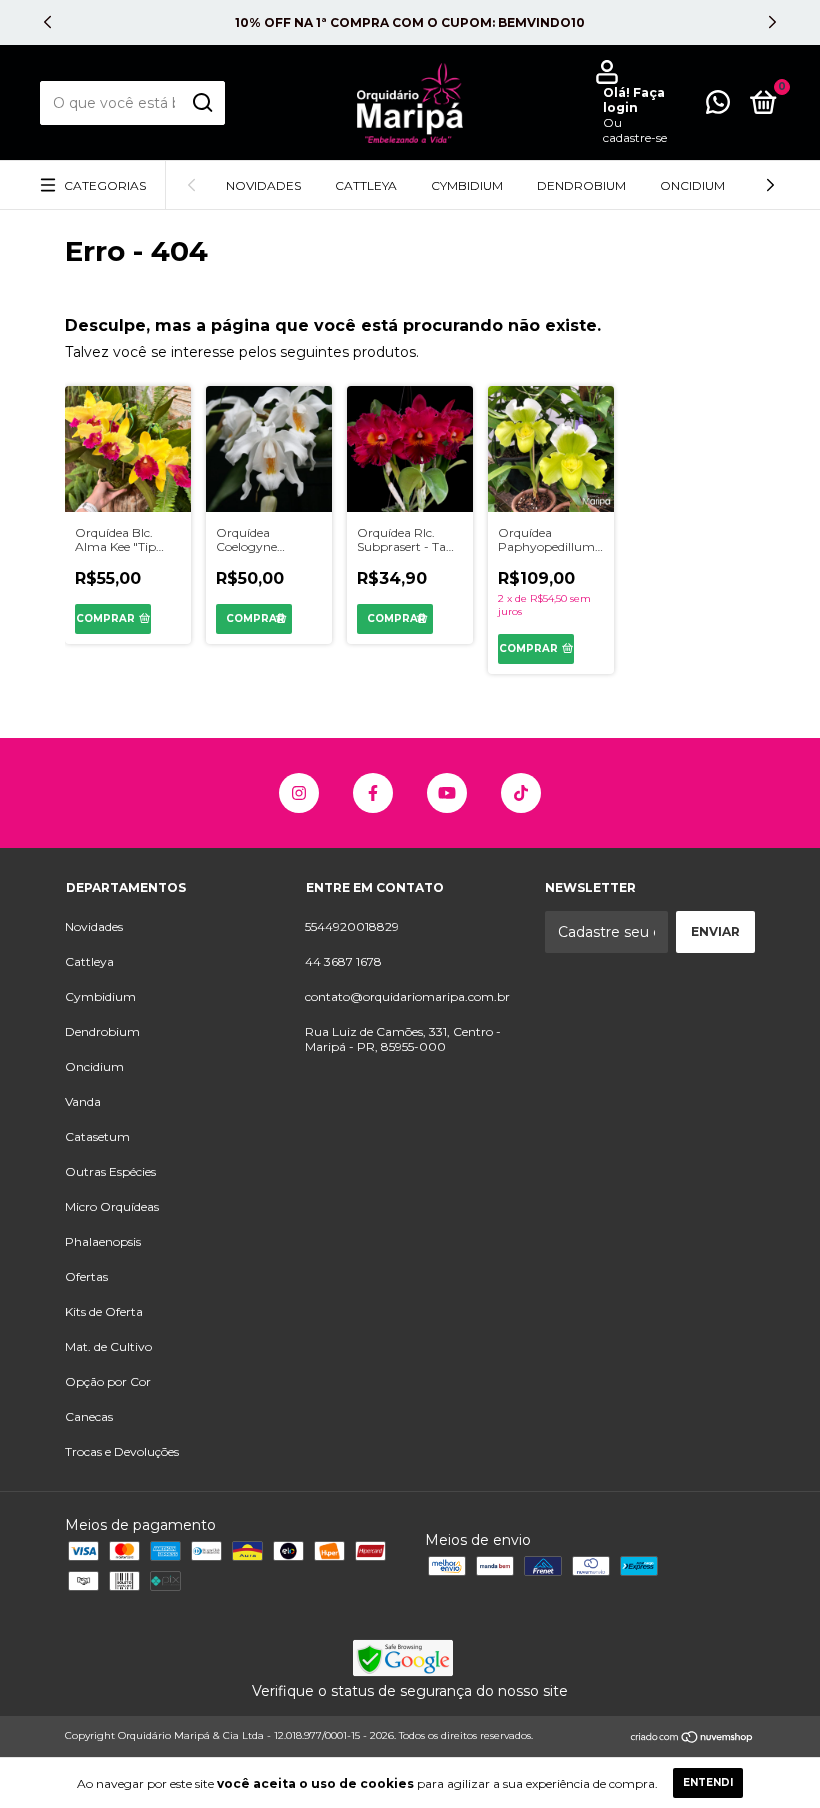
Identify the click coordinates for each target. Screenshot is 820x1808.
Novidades (263, 185)
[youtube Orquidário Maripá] (447, 793)
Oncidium (692, 185)
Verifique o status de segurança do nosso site (410, 1691)
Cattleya (366, 185)
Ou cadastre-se (635, 130)
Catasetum (97, 1136)
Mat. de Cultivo (108, 1346)
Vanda (83, 1101)
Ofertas (86, 1276)
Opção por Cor (108, 1381)
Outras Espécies (110, 1171)
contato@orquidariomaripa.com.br (407, 996)
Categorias (105, 185)
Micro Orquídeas (112, 1206)
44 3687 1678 (343, 961)
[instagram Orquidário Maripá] (299, 793)
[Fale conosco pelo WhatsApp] (718, 106)
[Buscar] (201, 103)
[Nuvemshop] (692, 1738)
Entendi (708, 1782)
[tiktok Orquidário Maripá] (521, 793)
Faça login (634, 100)
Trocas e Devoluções (122, 1451)
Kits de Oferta (104, 1311)
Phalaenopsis (103, 1241)
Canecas (89, 1416)
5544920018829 (352, 926)
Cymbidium (467, 185)
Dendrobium (581, 185)
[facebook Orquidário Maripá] (373, 793)
